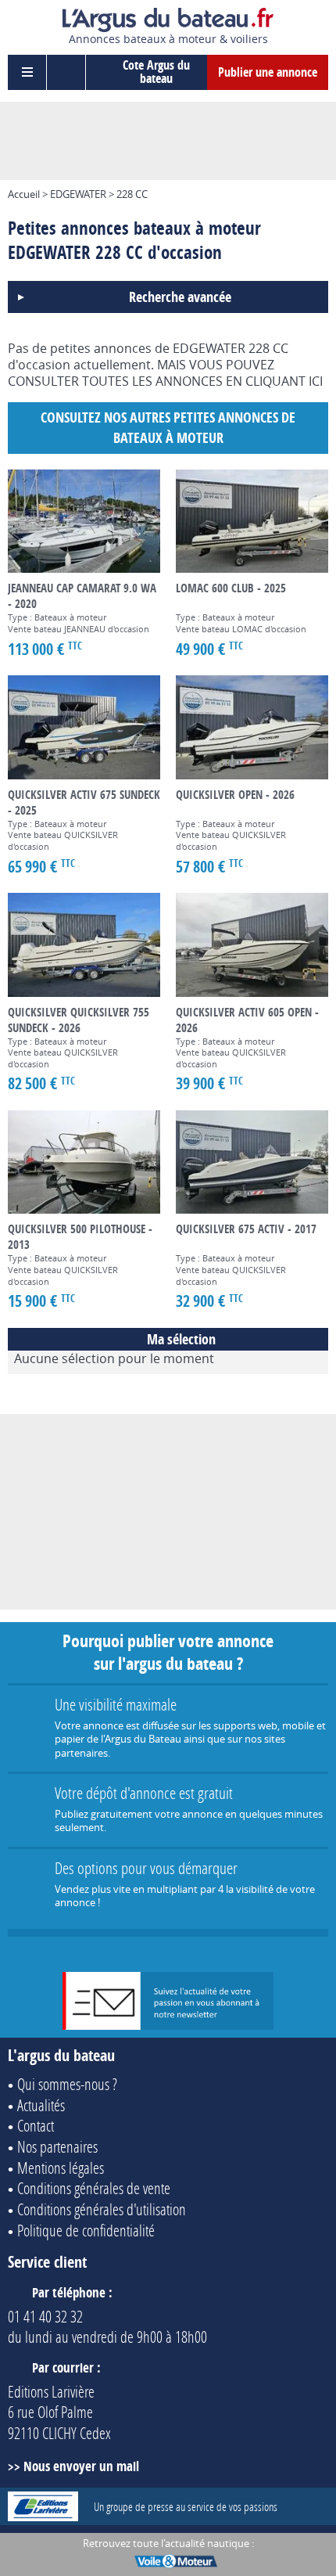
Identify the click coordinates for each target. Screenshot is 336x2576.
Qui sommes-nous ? (67, 2084)
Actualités (41, 2105)
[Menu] (27, 72)
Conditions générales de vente (94, 2188)
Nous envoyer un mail (81, 2466)
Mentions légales (61, 2168)
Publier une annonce (268, 72)
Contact (36, 2125)
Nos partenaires (57, 2146)
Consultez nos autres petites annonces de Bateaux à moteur (168, 428)
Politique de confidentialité (86, 2230)
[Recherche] (66, 72)
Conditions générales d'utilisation (102, 2209)
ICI (316, 381)
